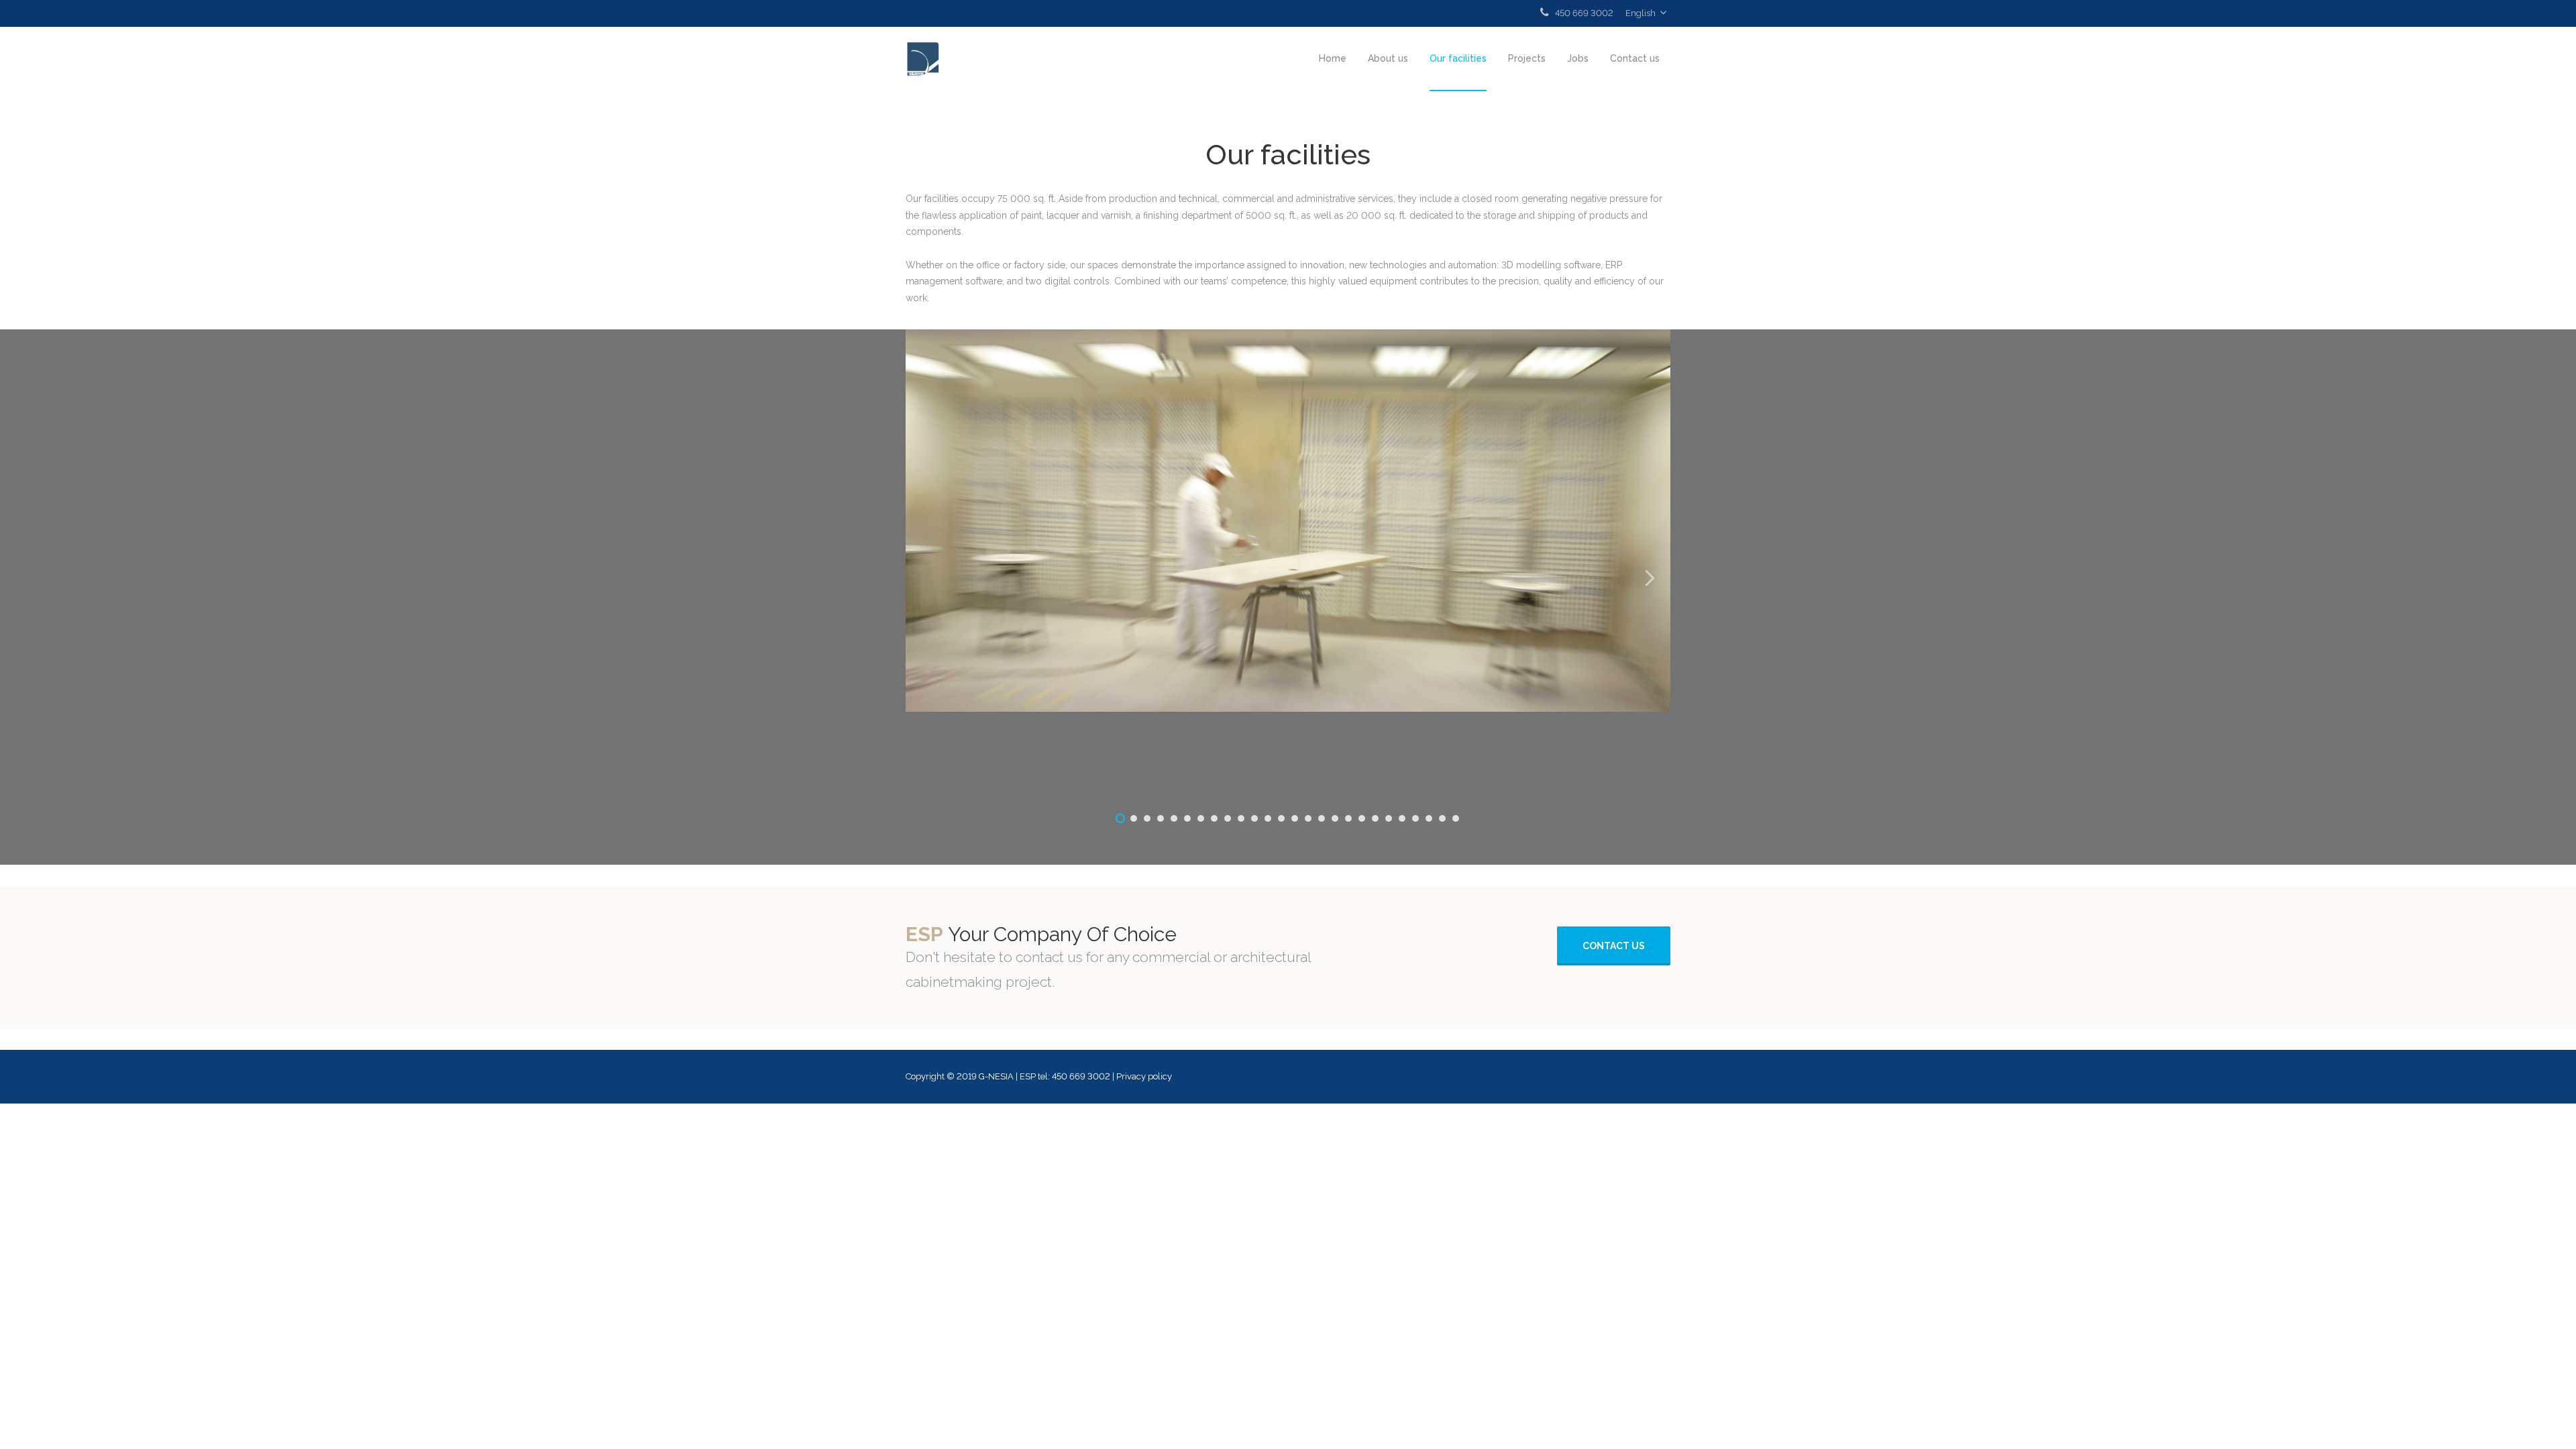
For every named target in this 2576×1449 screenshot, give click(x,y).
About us (1388, 58)
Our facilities (1458, 58)
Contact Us (1614, 946)
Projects (1527, 58)
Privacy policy (1144, 1076)
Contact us (1635, 58)
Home (1333, 58)
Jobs (1578, 58)
